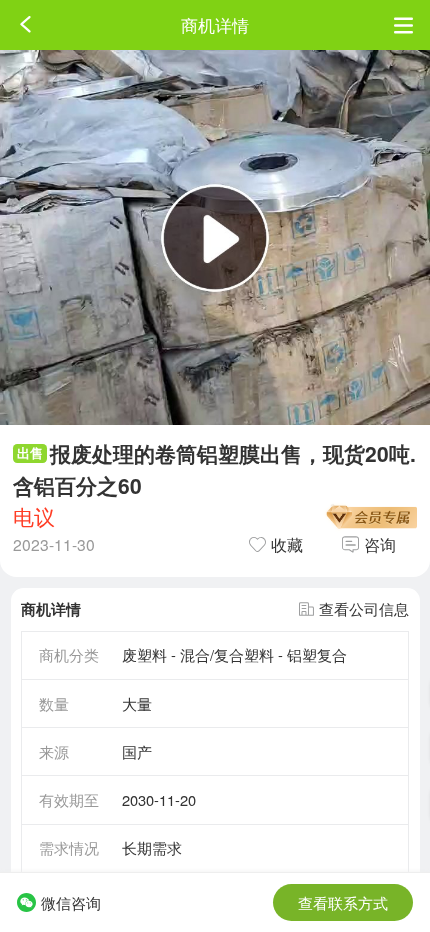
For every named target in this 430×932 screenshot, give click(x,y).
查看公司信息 (364, 608)
